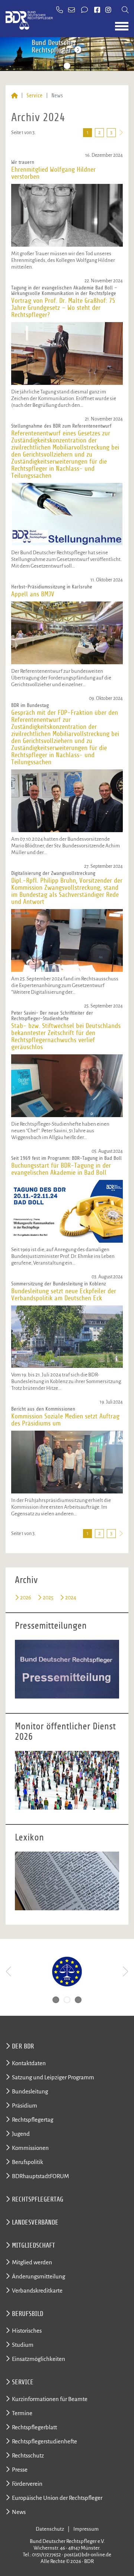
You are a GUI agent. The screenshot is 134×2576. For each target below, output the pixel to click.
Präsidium (25, 2105)
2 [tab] (67, 66)
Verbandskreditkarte (37, 2291)
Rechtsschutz (28, 2455)
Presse (20, 2470)
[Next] (125, 1972)
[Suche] (125, 10)
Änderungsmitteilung (39, 2276)
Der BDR (23, 2046)
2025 (48, 1597)
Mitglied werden (32, 2262)
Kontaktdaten (29, 2063)
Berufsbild (28, 2314)
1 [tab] (56, 66)
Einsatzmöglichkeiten (39, 2359)
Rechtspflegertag (33, 2120)
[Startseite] (14, 96)
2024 (71, 1597)
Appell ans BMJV (33, 594)
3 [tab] (78, 66)
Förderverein (27, 2484)
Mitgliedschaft (33, 2245)
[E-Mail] (72, 10)
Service (34, 96)
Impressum (86, 2529)
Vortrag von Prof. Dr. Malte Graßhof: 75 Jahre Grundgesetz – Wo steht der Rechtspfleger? (63, 308)
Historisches (27, 2331)
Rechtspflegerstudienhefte (44, 2441)
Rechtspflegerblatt (34, 2427)
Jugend (21, 2134)
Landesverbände (35, 2222)
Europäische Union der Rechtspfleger (57, 2498)
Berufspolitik (28, 2162)
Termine (22, 2413)
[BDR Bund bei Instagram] (108, 10)
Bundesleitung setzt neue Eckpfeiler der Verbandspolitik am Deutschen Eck (64, 1295)
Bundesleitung (30, 2091)
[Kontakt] (85, 10)
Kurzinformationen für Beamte (50, 2399)
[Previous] (9, 1972)
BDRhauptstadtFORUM (40, 2176)
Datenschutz (50, 2529)
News (19, 2512)
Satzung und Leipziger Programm (53, 2077)
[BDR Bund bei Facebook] (97, 10)
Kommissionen (30, 2148)
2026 (26, 1597)
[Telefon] (60, 10)
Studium (23, 2345)
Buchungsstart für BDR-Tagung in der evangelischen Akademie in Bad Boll (61, 1169)
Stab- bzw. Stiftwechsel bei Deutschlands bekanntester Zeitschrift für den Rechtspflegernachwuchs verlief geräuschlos (66, 1036)
